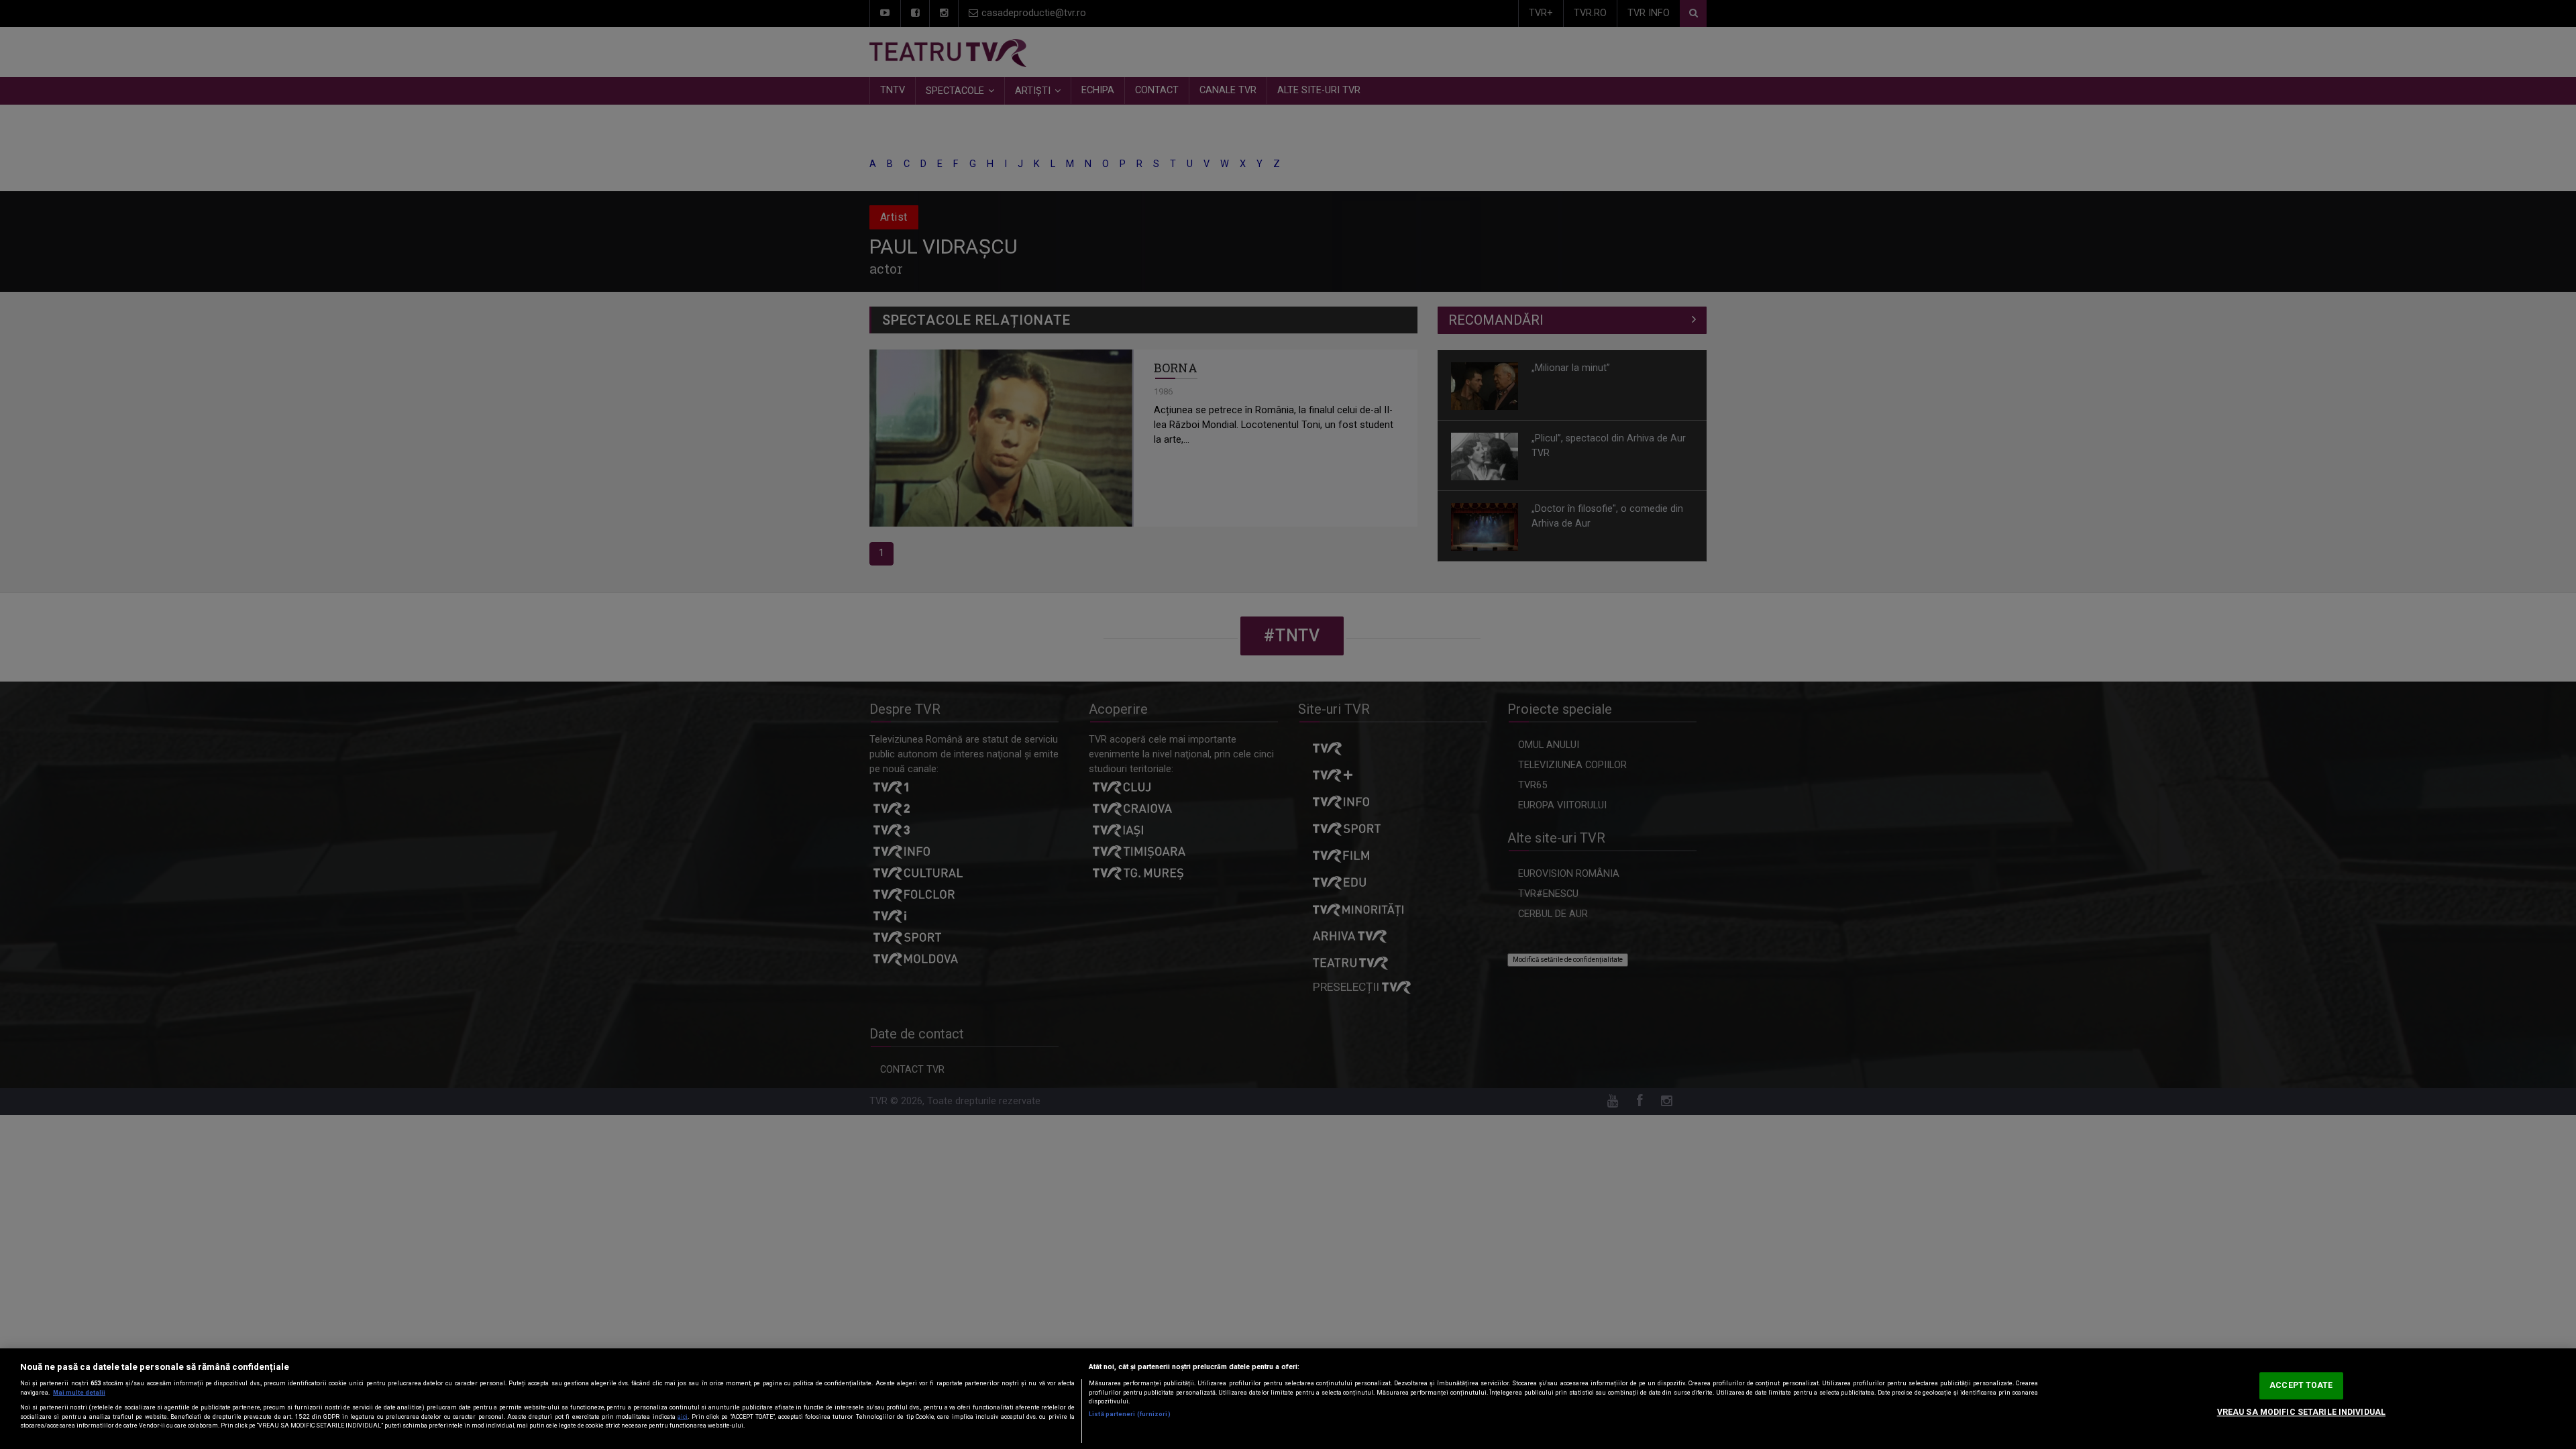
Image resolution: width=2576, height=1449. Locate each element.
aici (683, 1417)
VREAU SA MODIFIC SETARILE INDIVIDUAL (2301, 1412)
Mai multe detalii (79, 1393)
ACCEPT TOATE (2301, 1385)
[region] (1288, 1399)
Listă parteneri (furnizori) (1129, 1414)
